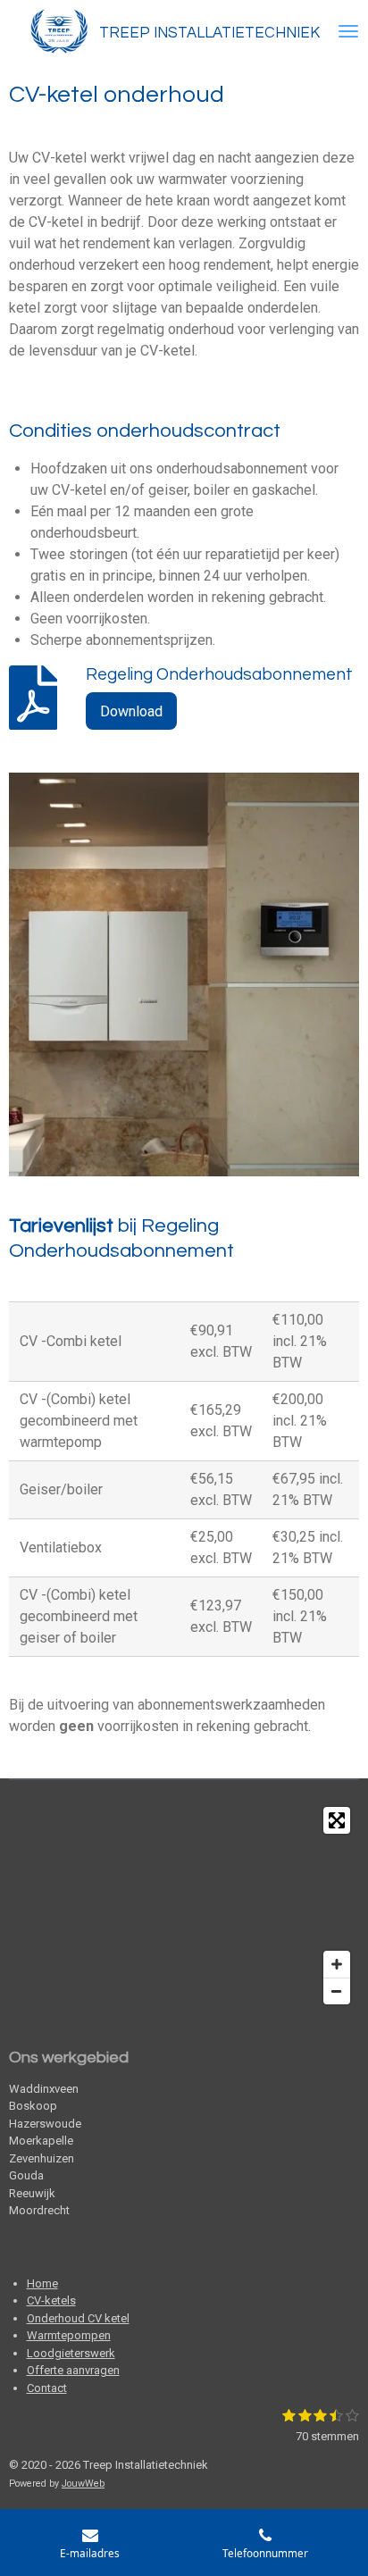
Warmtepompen (69, 2335)
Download (131, 711)
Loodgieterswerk (71, 2353)
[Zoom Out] (337, 1991)
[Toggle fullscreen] (337, 1820)
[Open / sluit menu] (348, 31)
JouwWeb (83, 2484)
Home (42, 2283)
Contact (47, 2388)
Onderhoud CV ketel (78, 2318)
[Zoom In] (337, 1964)
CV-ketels (51, 2300)
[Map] (184, 1906)
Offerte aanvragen (73, 2370)
